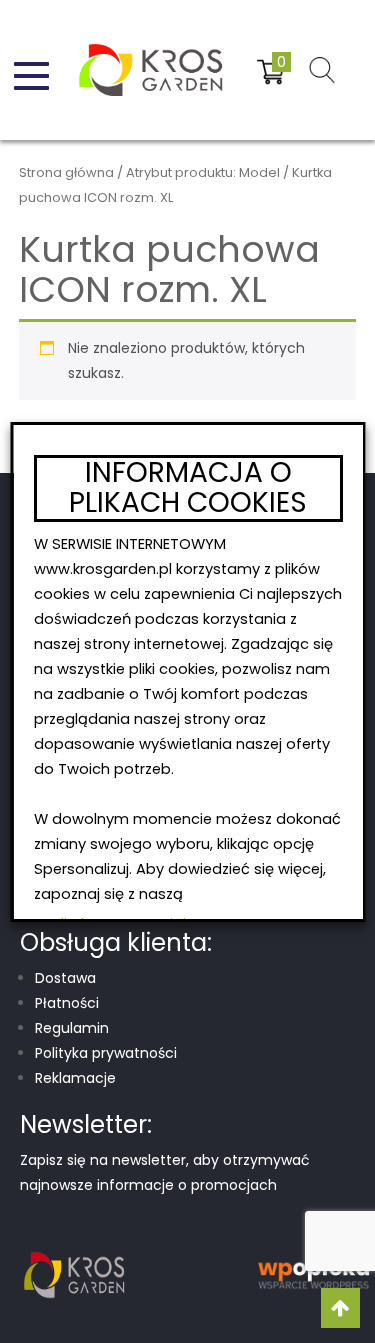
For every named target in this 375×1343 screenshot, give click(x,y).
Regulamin (72, 1028)
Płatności (67, 1003)
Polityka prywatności (106, 1053)
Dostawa (65, 978)
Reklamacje (75, 1078)
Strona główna (66, 172)
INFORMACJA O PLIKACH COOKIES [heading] (188, 489)
